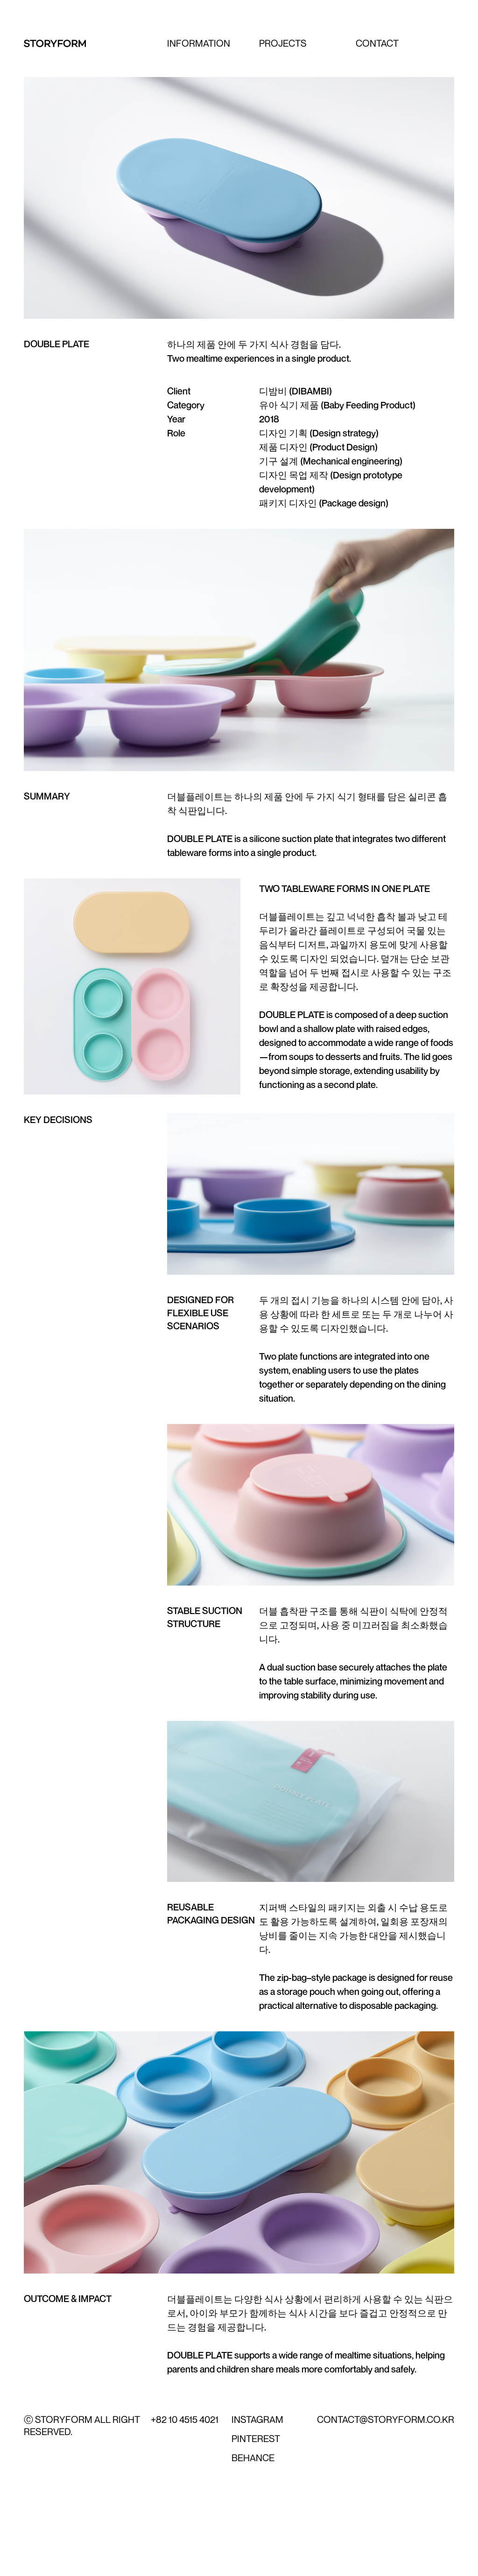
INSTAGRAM (257, 2419)
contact (377, 43)
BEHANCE (253, 2458)
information (199, 43)
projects (283, 43)
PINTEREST (256, 2439)
